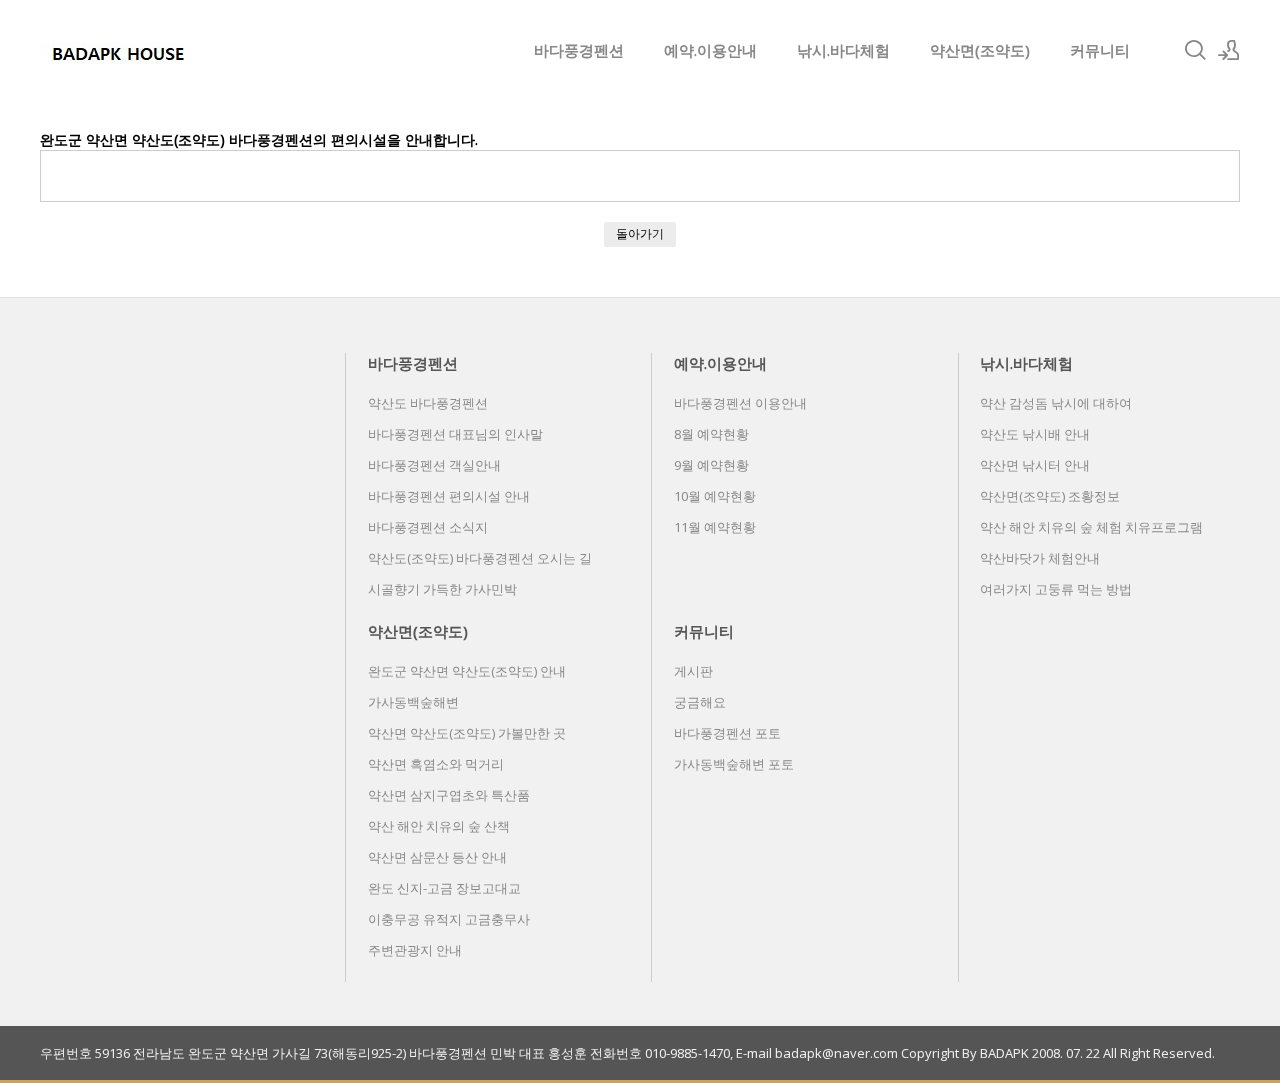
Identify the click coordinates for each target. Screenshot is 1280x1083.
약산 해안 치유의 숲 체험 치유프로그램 (1091, 527)
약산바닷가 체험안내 (1040, 558)
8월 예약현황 (711, 434)
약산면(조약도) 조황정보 (1050, 496)
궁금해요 (700, 702)
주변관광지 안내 (415, 950)
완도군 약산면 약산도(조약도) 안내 (467, 671)
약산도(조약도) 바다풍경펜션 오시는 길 (480, 558)
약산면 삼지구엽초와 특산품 (449, 795)
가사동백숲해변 (413, 702)
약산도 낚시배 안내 (1035, 434)
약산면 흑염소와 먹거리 (436, 764)
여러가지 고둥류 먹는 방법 (1056, 589)
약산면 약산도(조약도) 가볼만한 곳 (467, 733)
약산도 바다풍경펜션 (428, 403)
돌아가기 (640, 233)
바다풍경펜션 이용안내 (740, 403)
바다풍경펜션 (579, 50)
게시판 (693, 671)
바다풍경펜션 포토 (727, 733)
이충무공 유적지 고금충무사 (449, 919)
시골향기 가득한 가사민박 (442, 589)
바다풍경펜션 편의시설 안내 (449, 496)
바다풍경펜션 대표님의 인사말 (455, 434)
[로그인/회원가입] (1229, 50)
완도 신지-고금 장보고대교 (444, 888)
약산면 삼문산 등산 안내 (437, 857)
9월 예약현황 (711, 465)
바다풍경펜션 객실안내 (434, 465)
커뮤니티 (1100, 50)
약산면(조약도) (980, 50)
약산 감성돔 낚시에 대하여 (1056, 403)
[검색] (1195, 50)
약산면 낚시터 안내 (1035, 465)
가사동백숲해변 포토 (734, 764)
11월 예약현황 (715, 527)
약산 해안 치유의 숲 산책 (439, 826)
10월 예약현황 (715, 496)
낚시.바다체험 (843, 50)
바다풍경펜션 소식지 (428, 527)
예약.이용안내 (710, 50)
